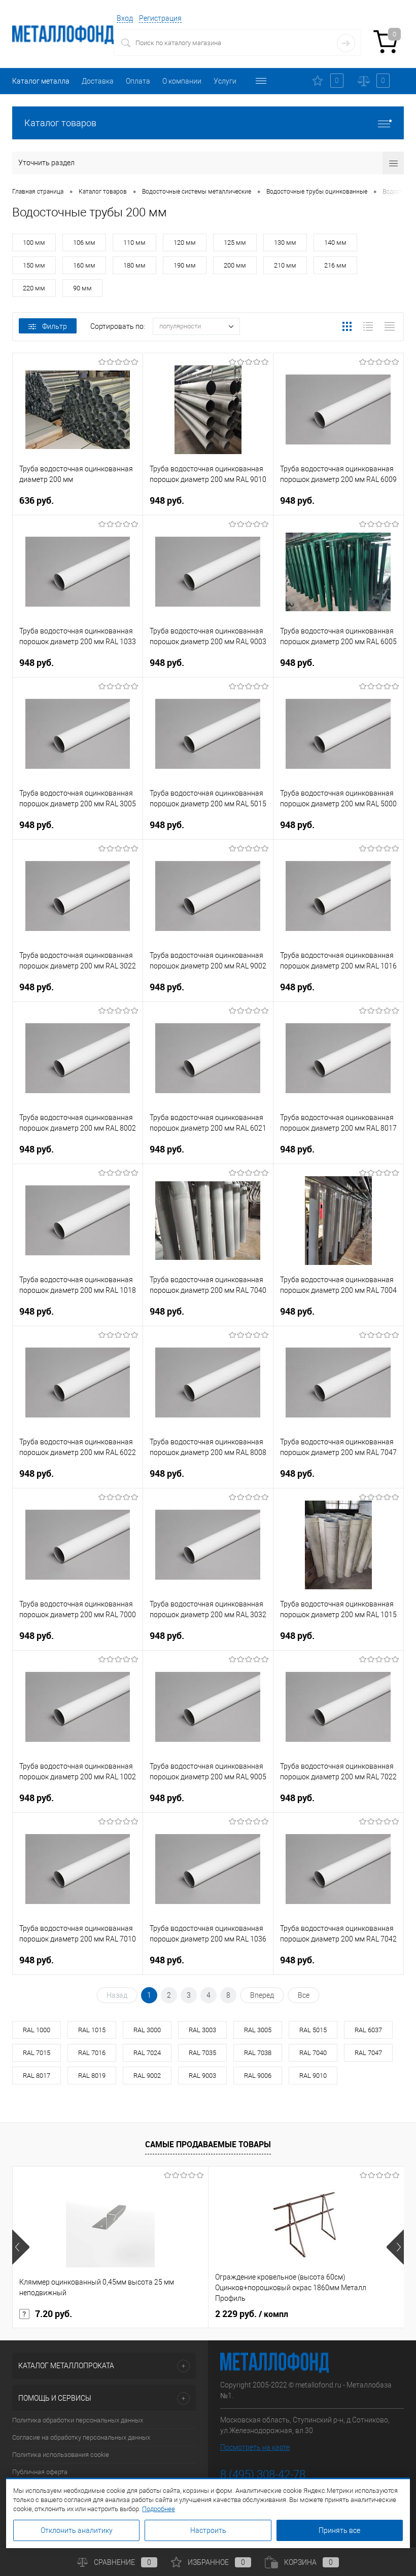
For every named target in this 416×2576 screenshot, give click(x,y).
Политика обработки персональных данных (78, 2420)
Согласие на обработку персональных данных (81, 2437)
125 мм (235, 242)
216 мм (335, 265)
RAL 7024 (147, 2053)
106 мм (84, 242)
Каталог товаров (60, 123)
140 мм (335, 242)
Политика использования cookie (61, 2455)
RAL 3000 (147, 2030)
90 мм (82, 288)
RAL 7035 (202, 2053)
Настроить (208, 2530)
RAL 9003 (202, 2076)
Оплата (138, 81)
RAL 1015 (92, 2030)
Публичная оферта (40, 2472)
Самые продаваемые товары (208, 2144)
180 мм (134, 265)
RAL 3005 (258, 2030)
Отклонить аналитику (77, 2530)
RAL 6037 (368, 2030)
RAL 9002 (147, 2076)
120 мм (185, 242)
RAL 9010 (313, 2076)
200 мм (235, 265)
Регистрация (160, 18)
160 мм (84, 265)
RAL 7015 (37, 2053)
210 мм (285, 265)
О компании (182, 81)
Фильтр (55, 326)
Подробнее (159, 2509)
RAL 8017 (37, 2076)
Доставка (98, 81)
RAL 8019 (92, 2076)
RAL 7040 (313, 2053)
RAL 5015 (313, 2030)
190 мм (185, 265)
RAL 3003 (202, 2030)
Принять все (339, 2530)
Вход (125, 18)
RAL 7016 (92, 2053)
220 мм (34, 288)
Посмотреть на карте (255, 2447)
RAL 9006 (258, 2076)
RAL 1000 (37, 2030)
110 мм (134, 242)
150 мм (34, 265)
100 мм (34, 242)
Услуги (225, 81)
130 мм (285, 242)
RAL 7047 (368, 2053)
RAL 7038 (258, 2053)
